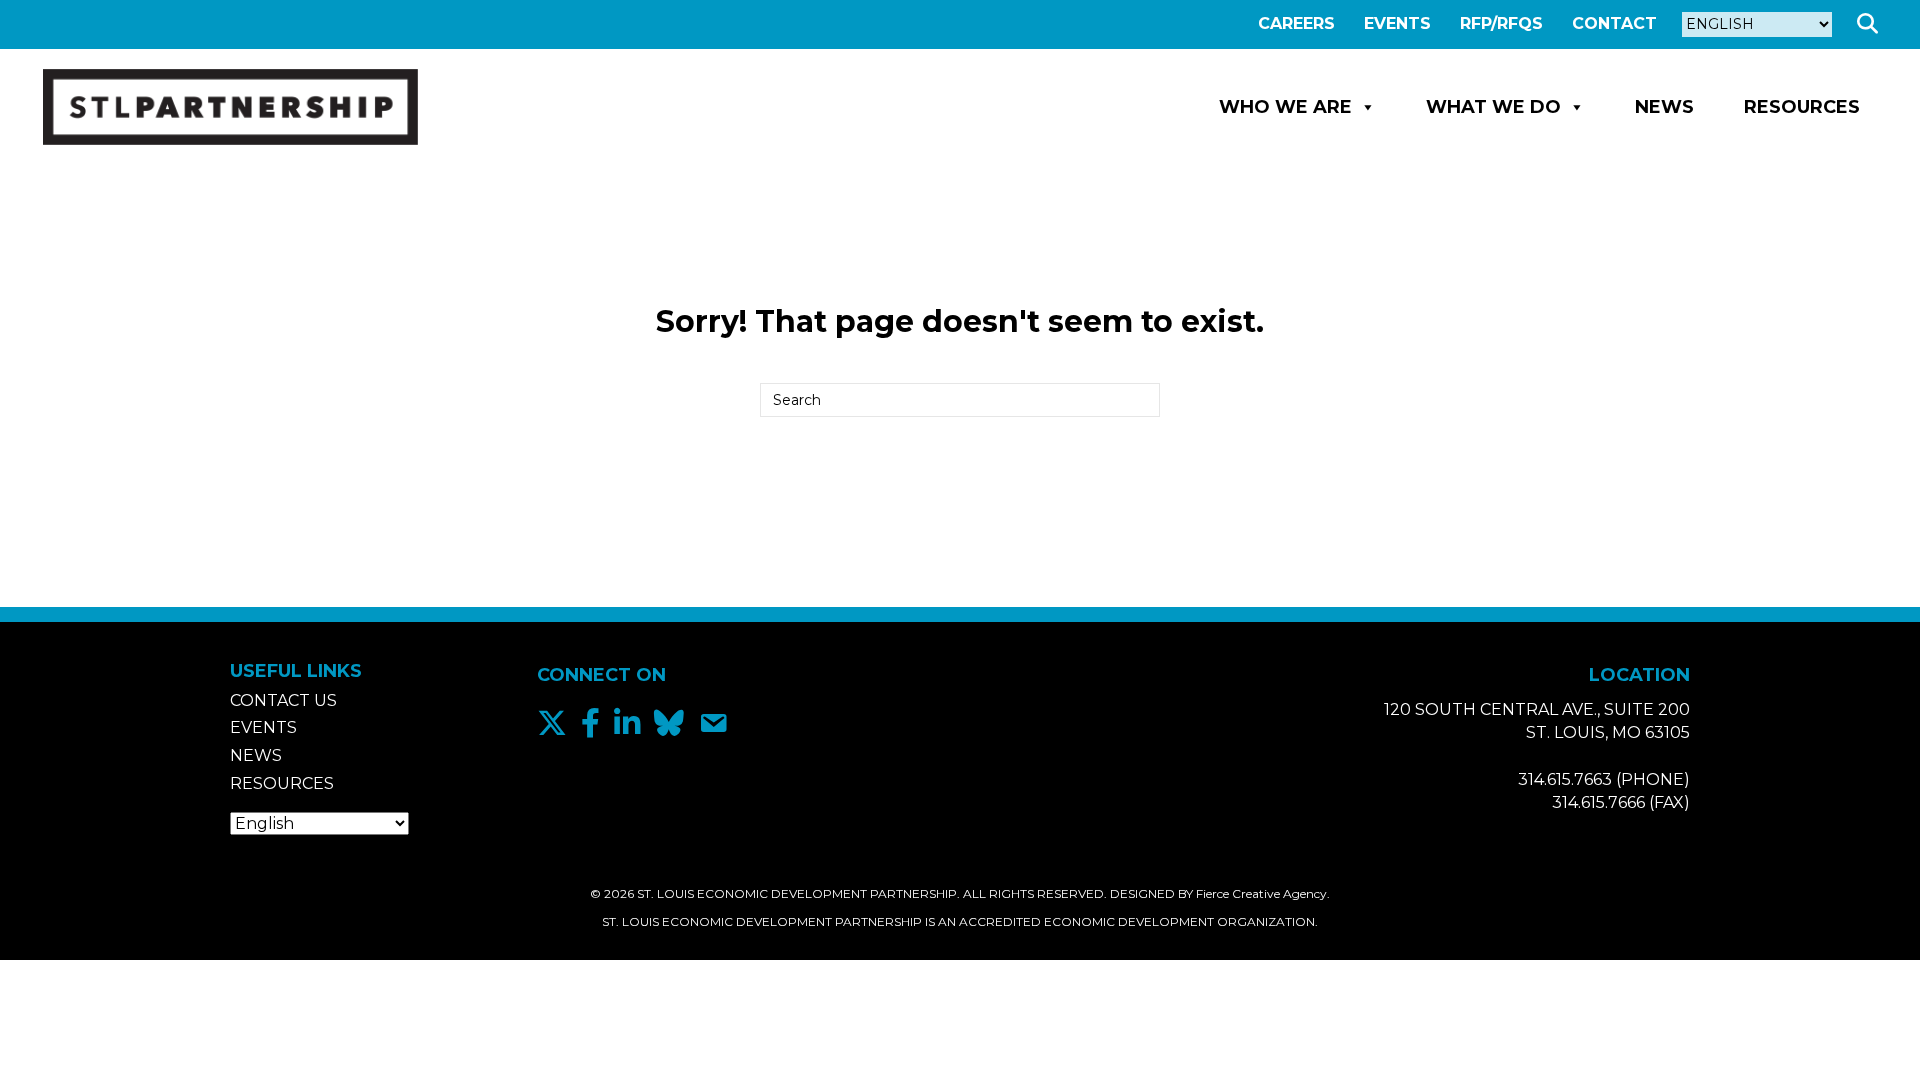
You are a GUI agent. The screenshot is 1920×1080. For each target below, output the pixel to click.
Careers (1296, 23)
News (1664, 107)
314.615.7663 (1565, 779)
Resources (1802, 107)
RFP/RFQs (1501, 23)
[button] (1871, 24)
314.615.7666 (1598, 802)
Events (1397, 23)
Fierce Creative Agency (1261, 893)
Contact (1614, 23)
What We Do (1493, 107)
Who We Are (1285, 107)
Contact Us (283, 700)
